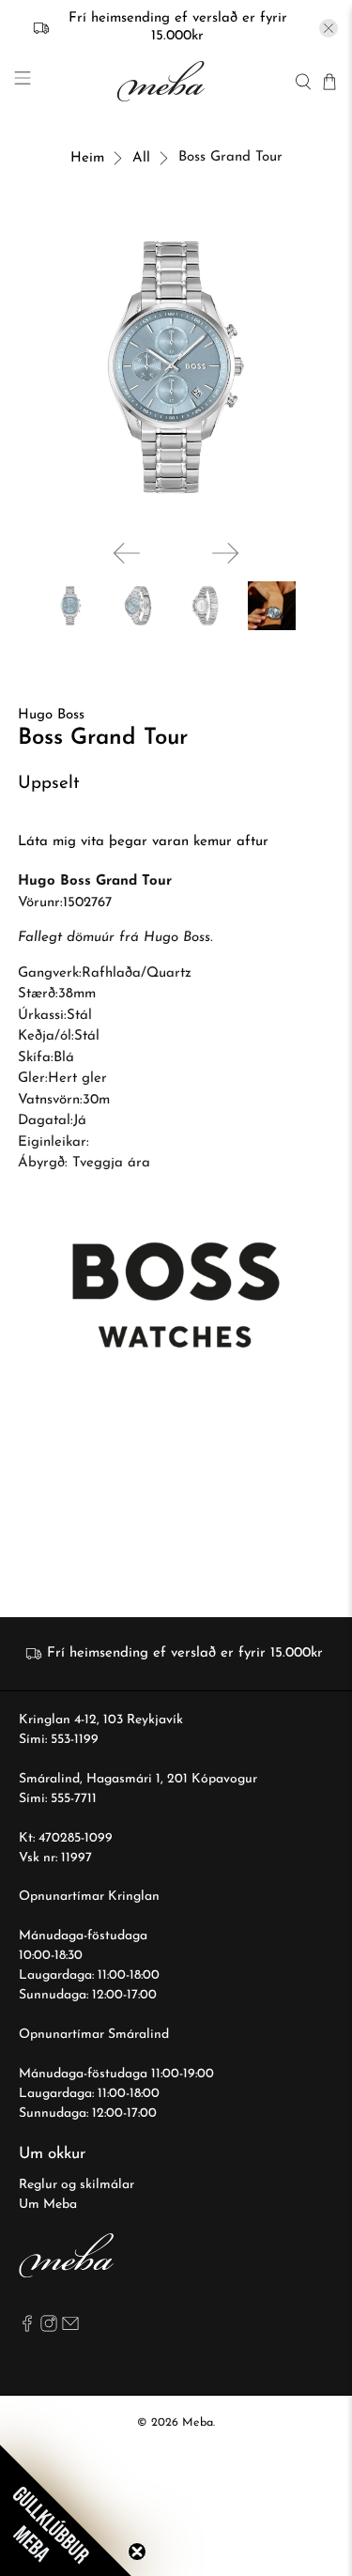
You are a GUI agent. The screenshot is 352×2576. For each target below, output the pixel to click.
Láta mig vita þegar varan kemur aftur (143, 842)
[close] (329, 28)
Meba (198, 2423)
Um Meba (48, 2205)
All (141, 158)
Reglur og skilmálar (77, 2185)
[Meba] (163, 81)
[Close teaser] (137, 2552)
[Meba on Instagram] (49, 2329)
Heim (87, 158)
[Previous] (127, 553)
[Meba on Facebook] (27, 2329)
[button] (66, 2510)
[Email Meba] (70, 2329)
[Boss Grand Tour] (176, 367)
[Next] (225, 553)
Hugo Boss (51, 715)
